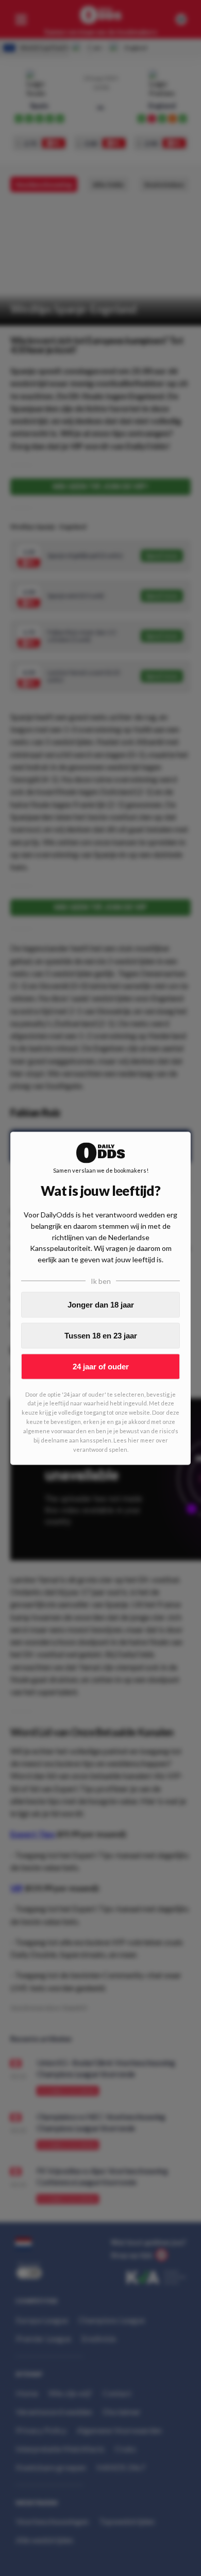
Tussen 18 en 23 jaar (101, 1336)
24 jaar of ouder (101, 1367)
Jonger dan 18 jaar (101, 1305)
